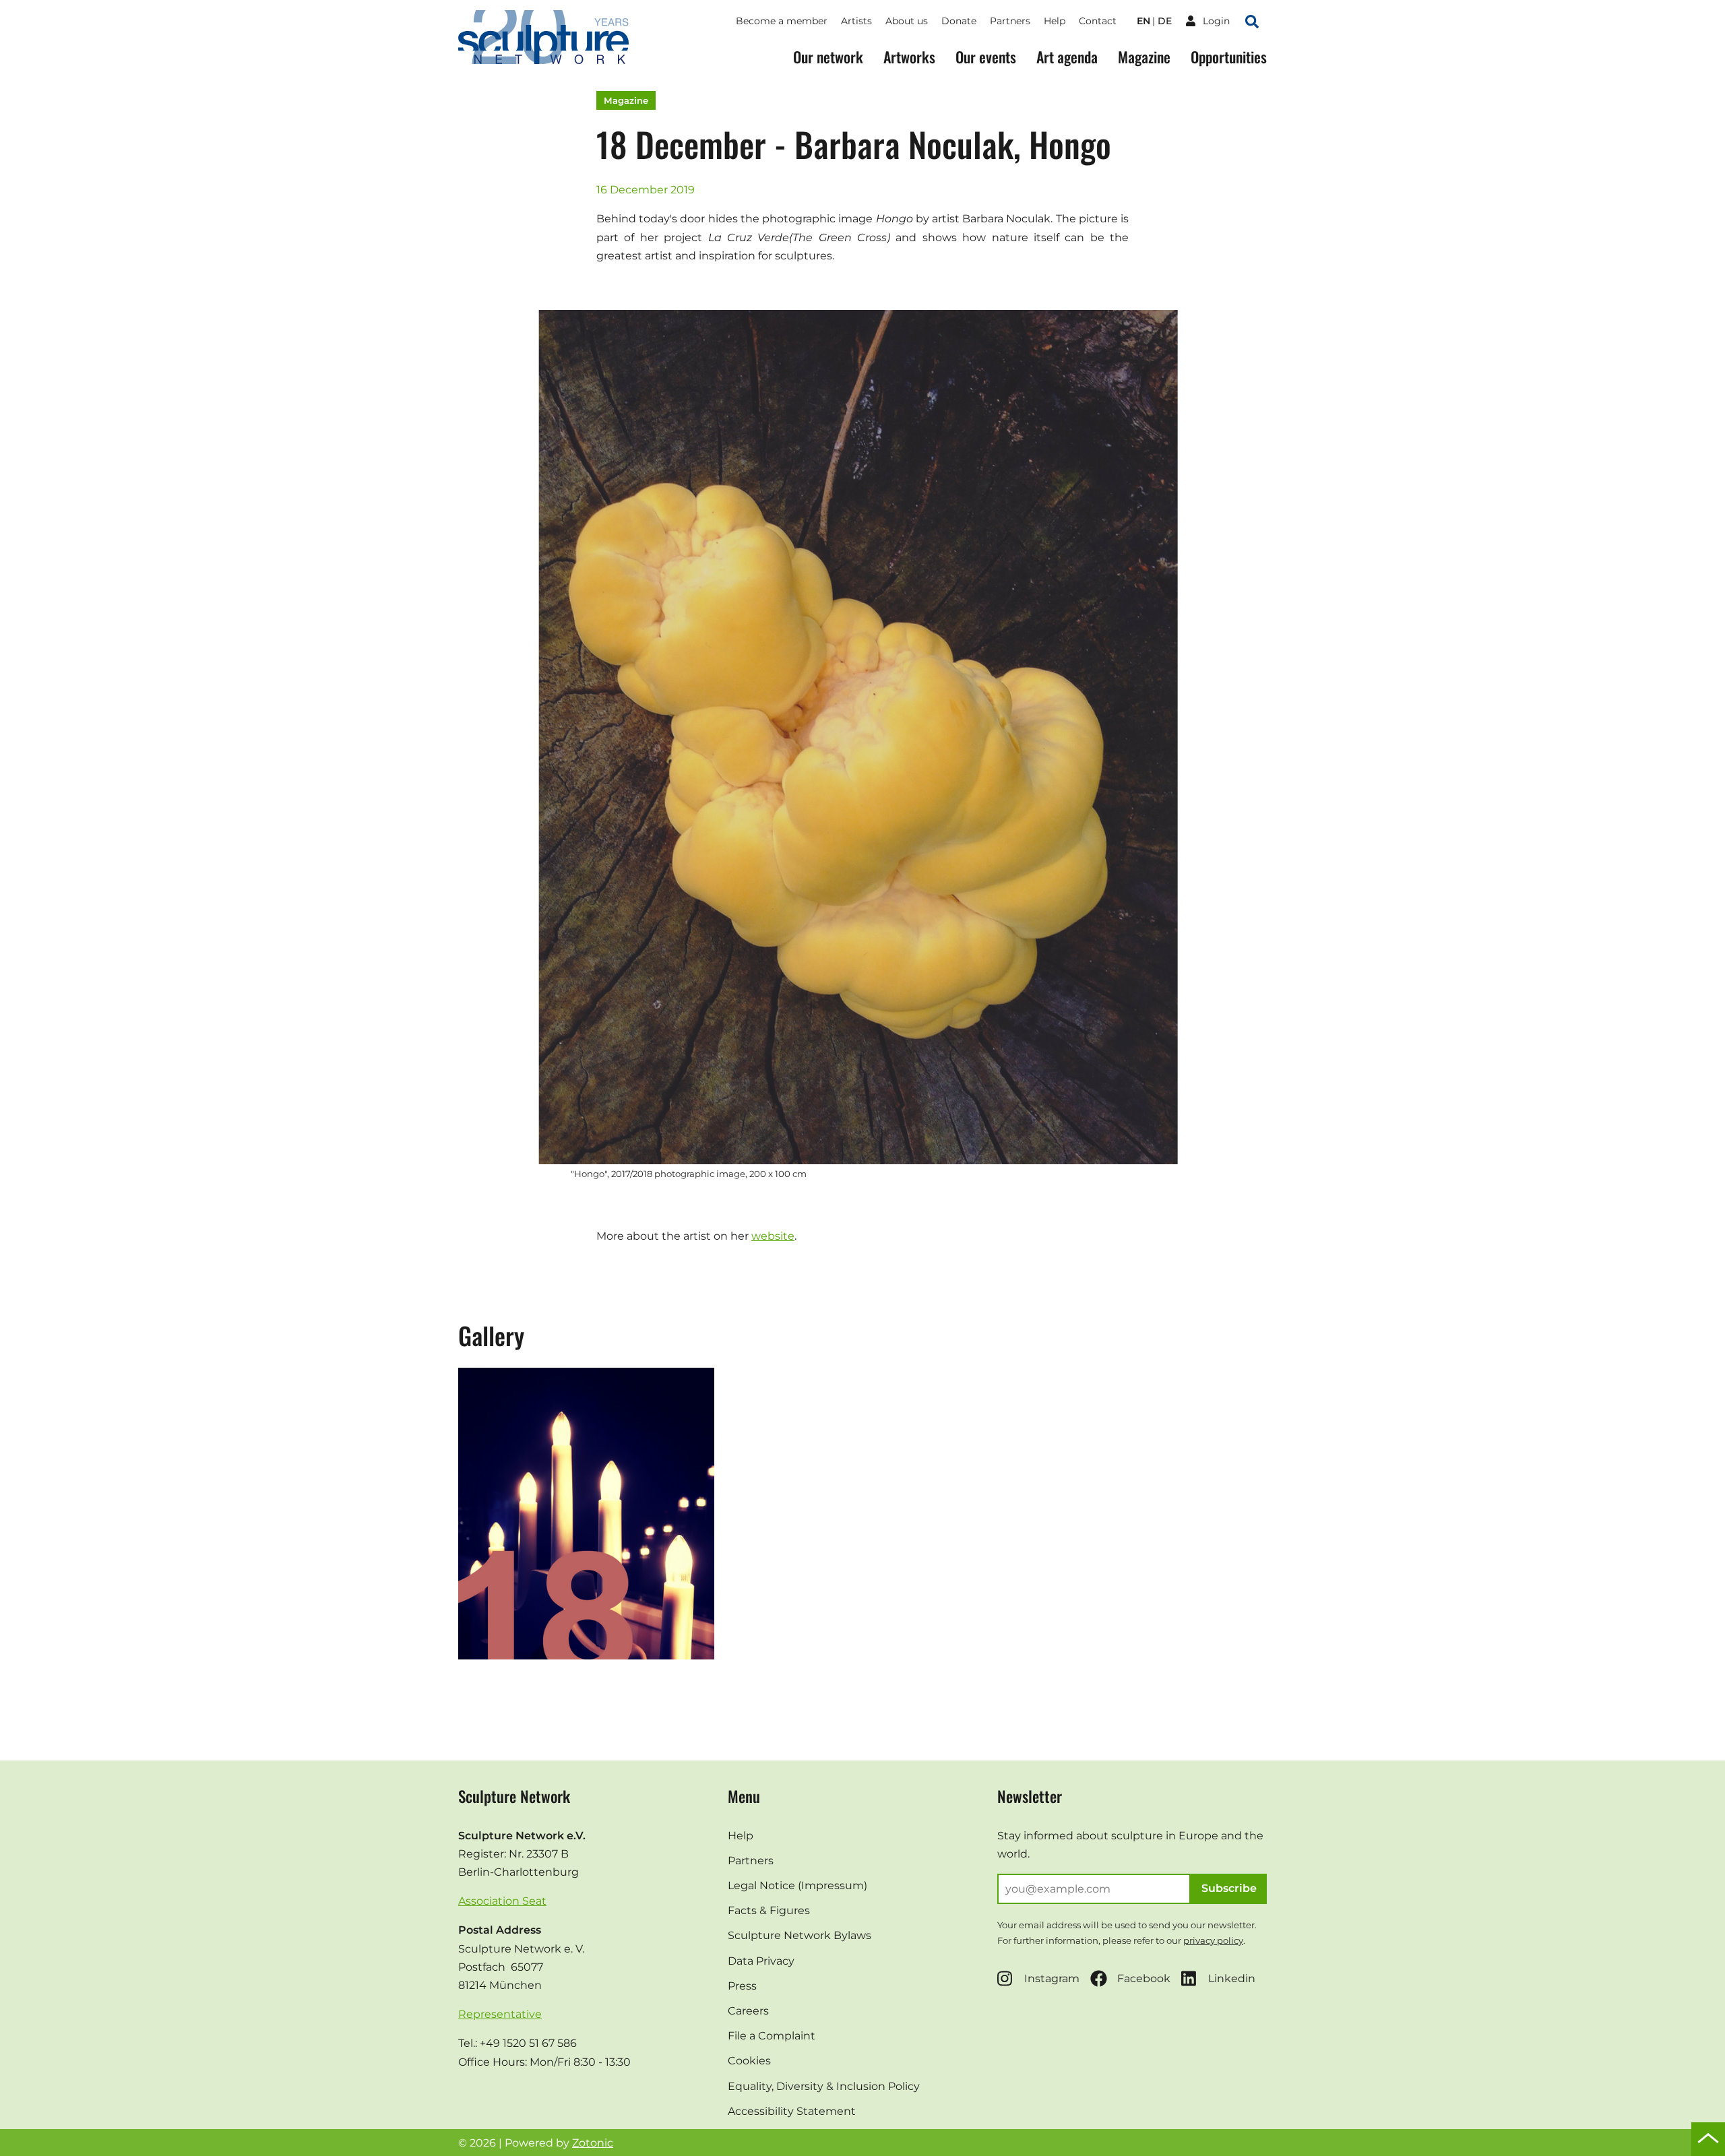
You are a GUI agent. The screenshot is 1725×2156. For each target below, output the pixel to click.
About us (907, 21)
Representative (500, 2014)
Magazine (1144, 57)
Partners (1010, 21)
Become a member (782, 21)
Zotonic (593, 2143)
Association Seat (502, 1901)
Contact (1098, 21)
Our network (828, 57)
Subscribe (1229, 1888)
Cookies (749, 2061)
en (1143, 21)
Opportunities (1229, 57)
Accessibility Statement (792, 2111)
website (773, 1236)
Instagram (1052, 1978)
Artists (856, 21)
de (1165, 21)
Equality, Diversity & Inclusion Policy (824, 2086)
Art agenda (1067, 57)
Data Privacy (761, 1961)
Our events (986, 57)
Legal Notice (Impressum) (797, 1885)
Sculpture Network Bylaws (799, 1935)
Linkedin (1232, 1978)
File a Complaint (772, 2036)
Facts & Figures (769, 1910)
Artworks (909, 57)
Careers (748, 2011)
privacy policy (1213, 1940)
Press (742, 1986)
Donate (959, 21)
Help (1055, 21)
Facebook (1144, 1978)
